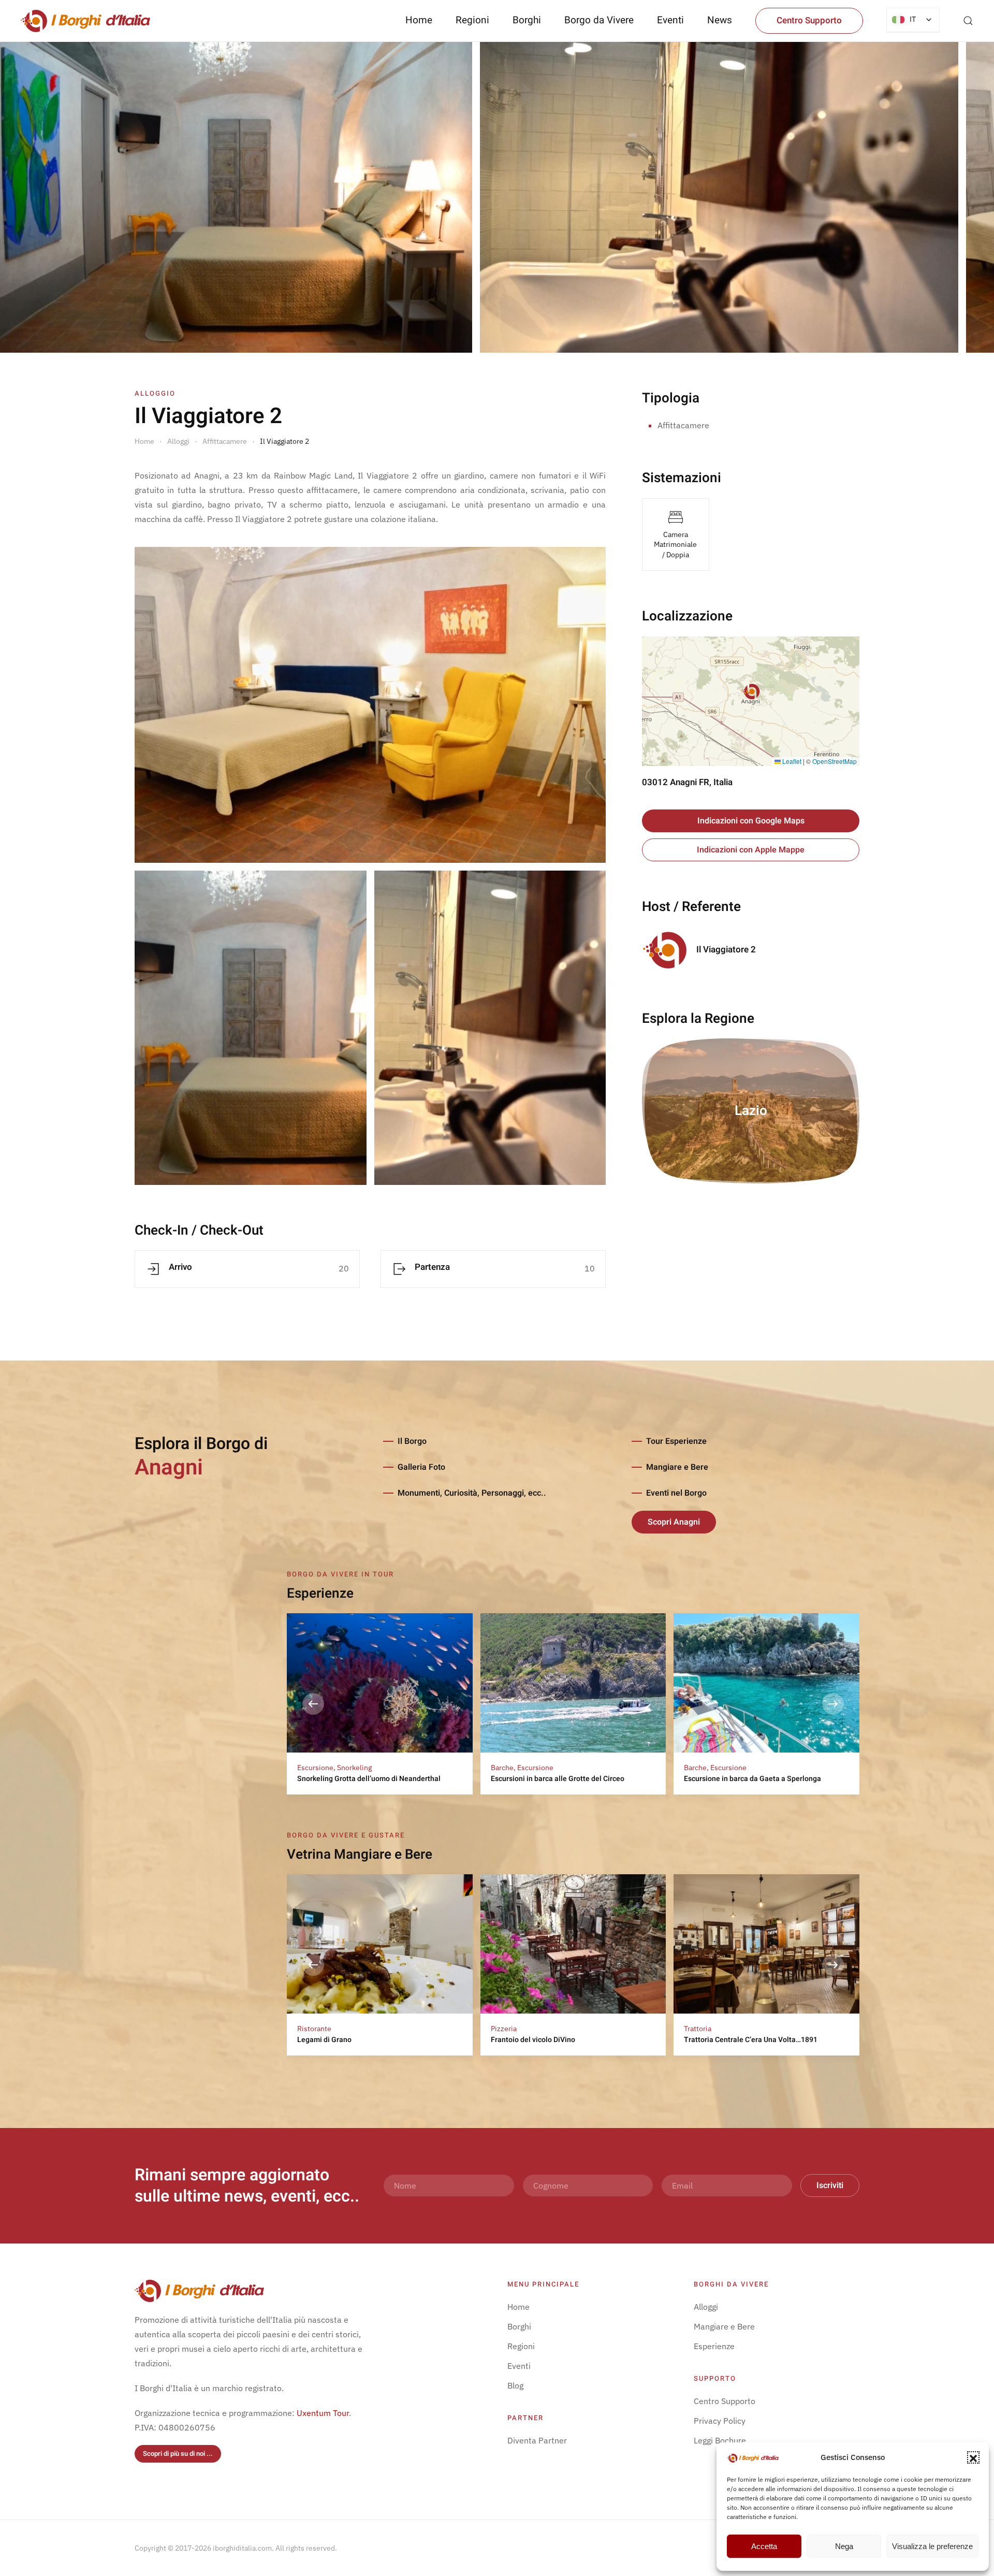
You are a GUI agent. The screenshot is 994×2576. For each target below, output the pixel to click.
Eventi (670, 20)
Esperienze (714, 2346)
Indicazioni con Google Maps (751, 821)
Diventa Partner (537, 2440)
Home (419, 20)
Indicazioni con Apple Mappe (751, 850)
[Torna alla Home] (85, 21)
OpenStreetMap (835, 761)
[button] (973, 2457)
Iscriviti (830, 2186)
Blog (515, 2385)
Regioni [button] (472, 20)
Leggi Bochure (720, 2440)
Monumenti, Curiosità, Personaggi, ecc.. (472, 1493)
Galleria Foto (421, 1467)
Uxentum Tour (323, 2413)
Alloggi (706, 2307)
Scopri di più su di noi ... (178, 2454)
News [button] (720, 20)
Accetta (764, 2546)
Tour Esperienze (676, 1441)
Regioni (521, 2346)
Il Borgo (412, 1441)
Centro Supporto (809, 20)
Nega (844, 2546)
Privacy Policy (720, 2421)
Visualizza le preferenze (932, 2546)
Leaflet (791, 761)
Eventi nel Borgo (676, 1493)
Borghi (527, 20)
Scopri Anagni (674, 1522)
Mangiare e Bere (677, 1467)
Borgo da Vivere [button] (599, 20)
